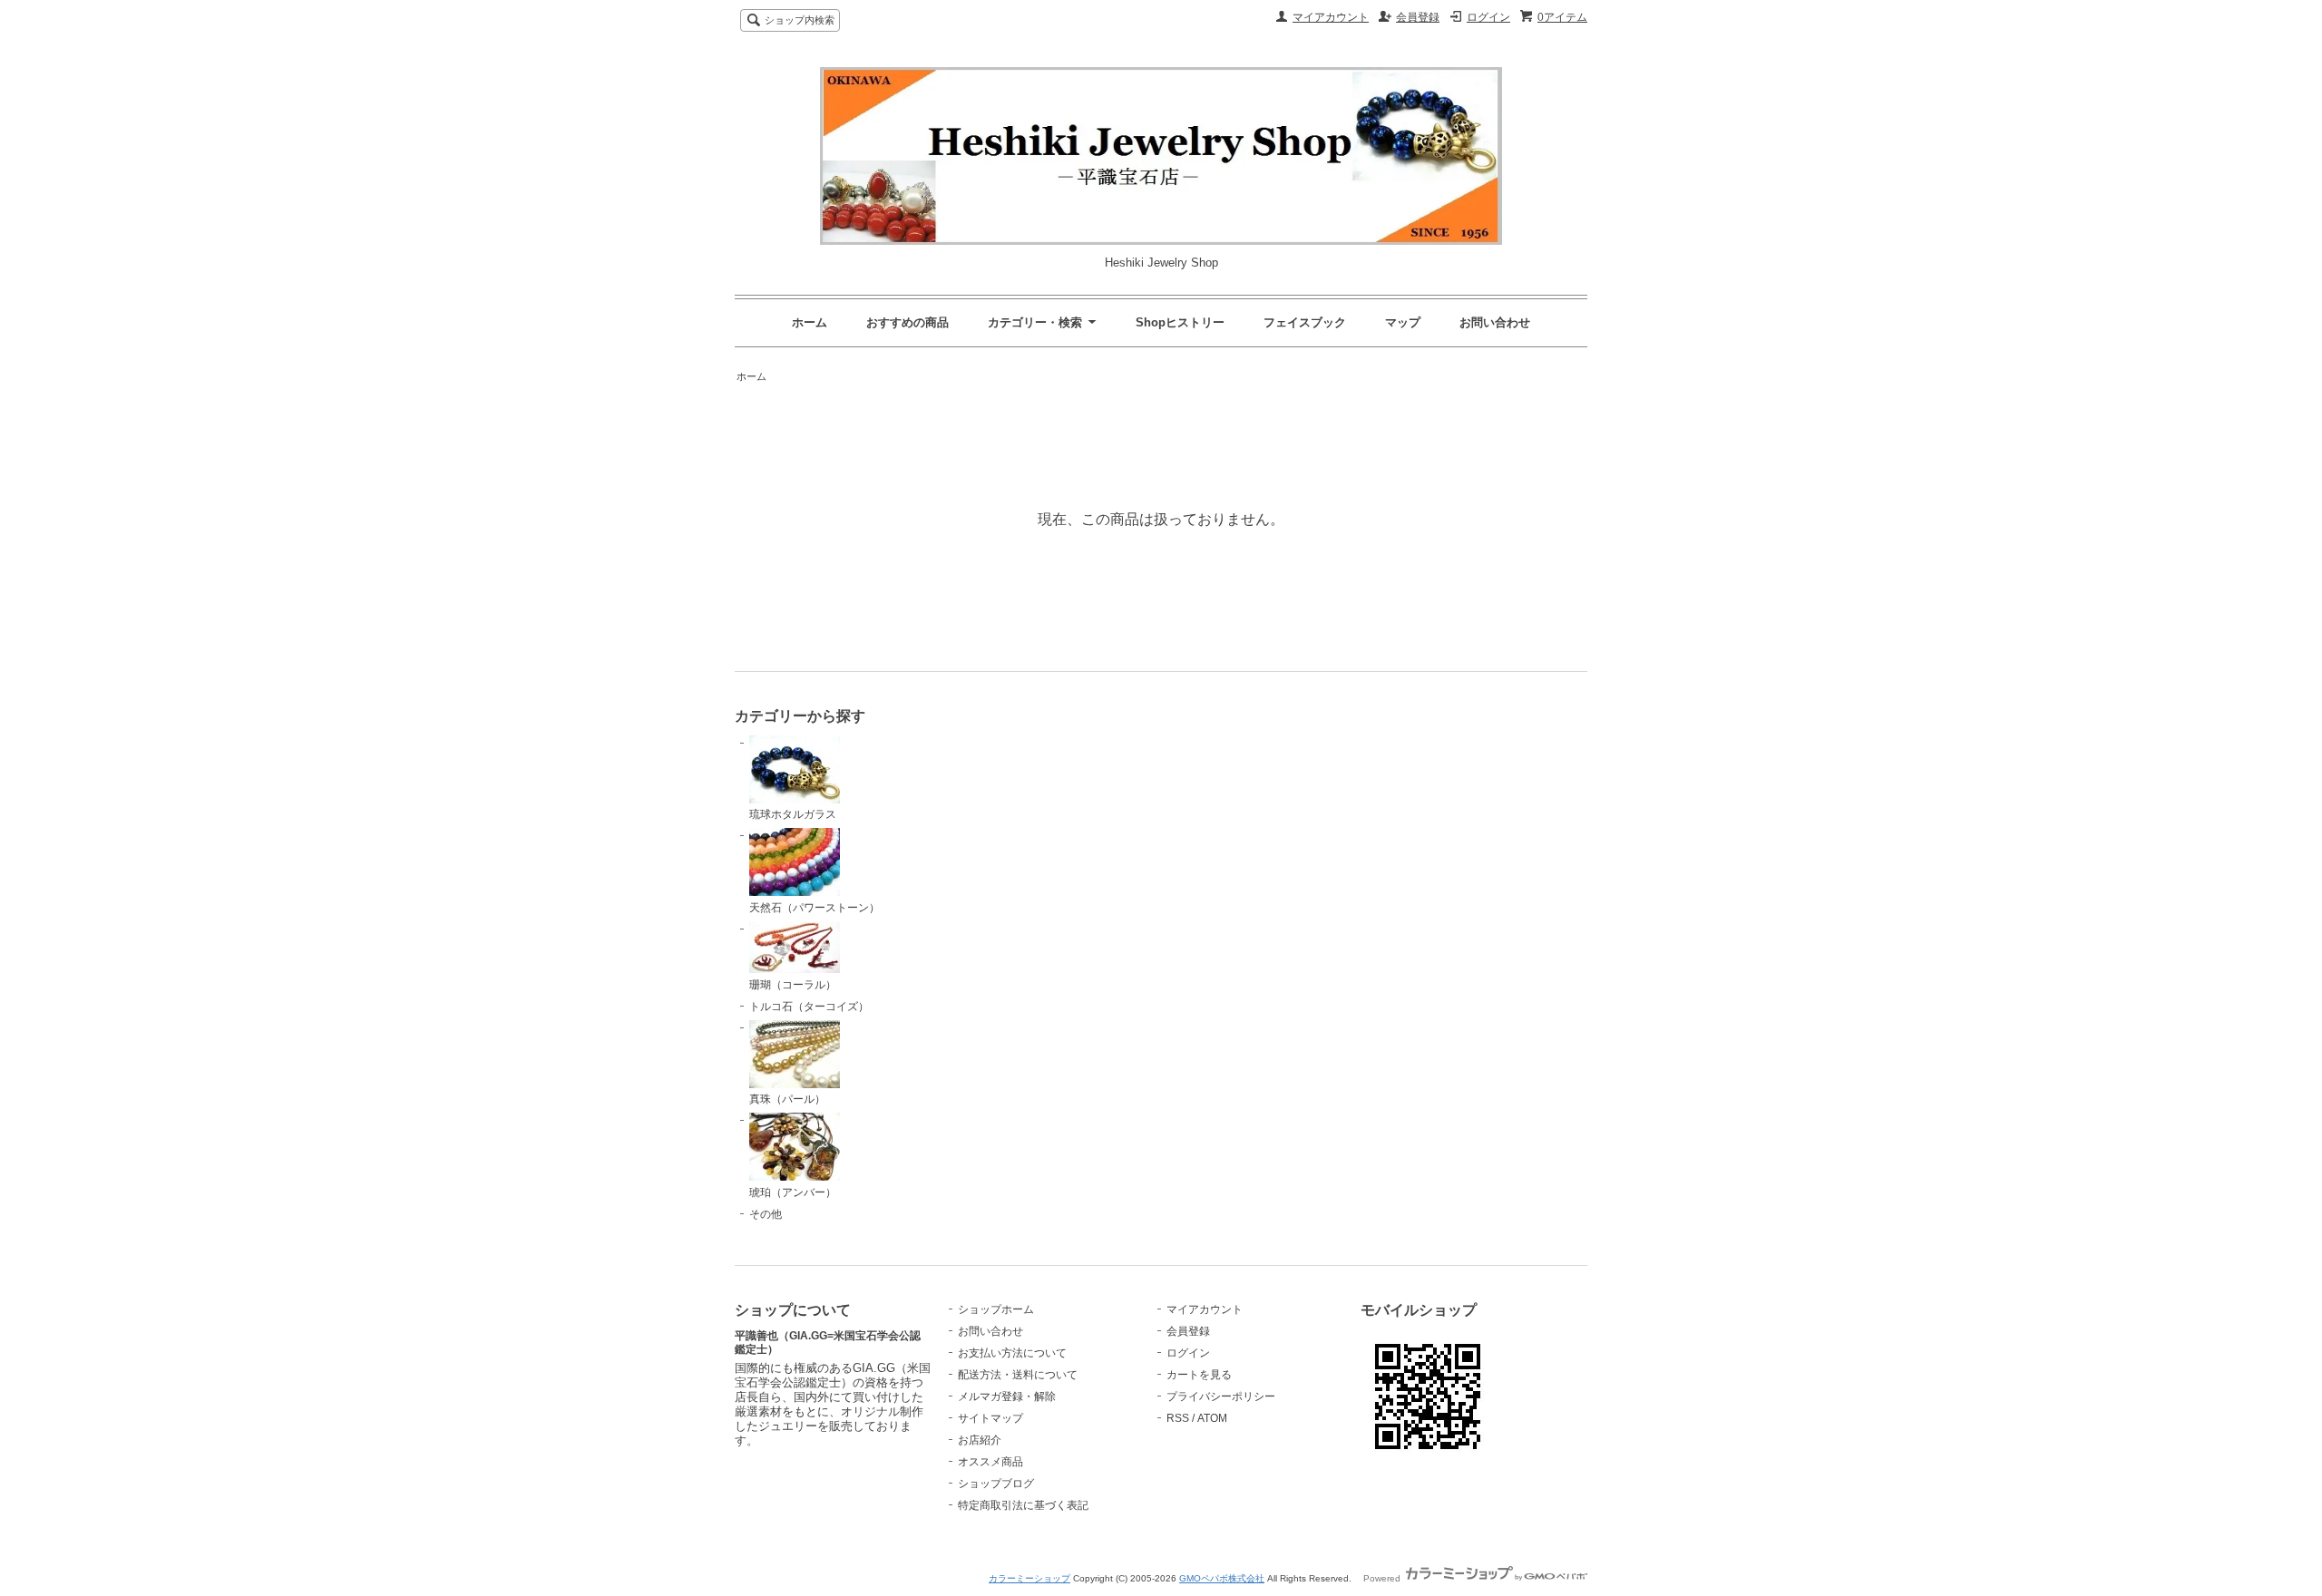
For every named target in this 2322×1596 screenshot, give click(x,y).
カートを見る (1199, 1375)
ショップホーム (996, 1309)
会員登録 (1418, 17)
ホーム (810, 322)
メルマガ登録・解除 (1007, 1396)
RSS (1178, 1418)
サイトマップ (990, 1418)
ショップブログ (996, 1484)
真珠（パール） (787, 1099)
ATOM (1212, 1418)
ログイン (1488, 17)
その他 (766, 1214)
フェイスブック (1305, 322)
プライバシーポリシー (1221, 1396)
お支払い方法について (1012, 1353)
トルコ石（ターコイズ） (809, 1007)
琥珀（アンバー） (793, 1192)
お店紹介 (980, 1440)
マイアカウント (1331, 17)
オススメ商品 (990, 1462)
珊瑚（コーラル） (793, 985)
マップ (1403, 322)
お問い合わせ (1495, 322)
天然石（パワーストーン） (815, 908)
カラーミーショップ (1029, 1578)
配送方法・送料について (1018, 1375)
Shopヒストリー (1180, 322)
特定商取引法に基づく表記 (1023, 1505)
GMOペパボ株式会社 (1222, 1578)
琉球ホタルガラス (793, 814)
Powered (1383, 1578)
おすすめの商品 (907, 322)
